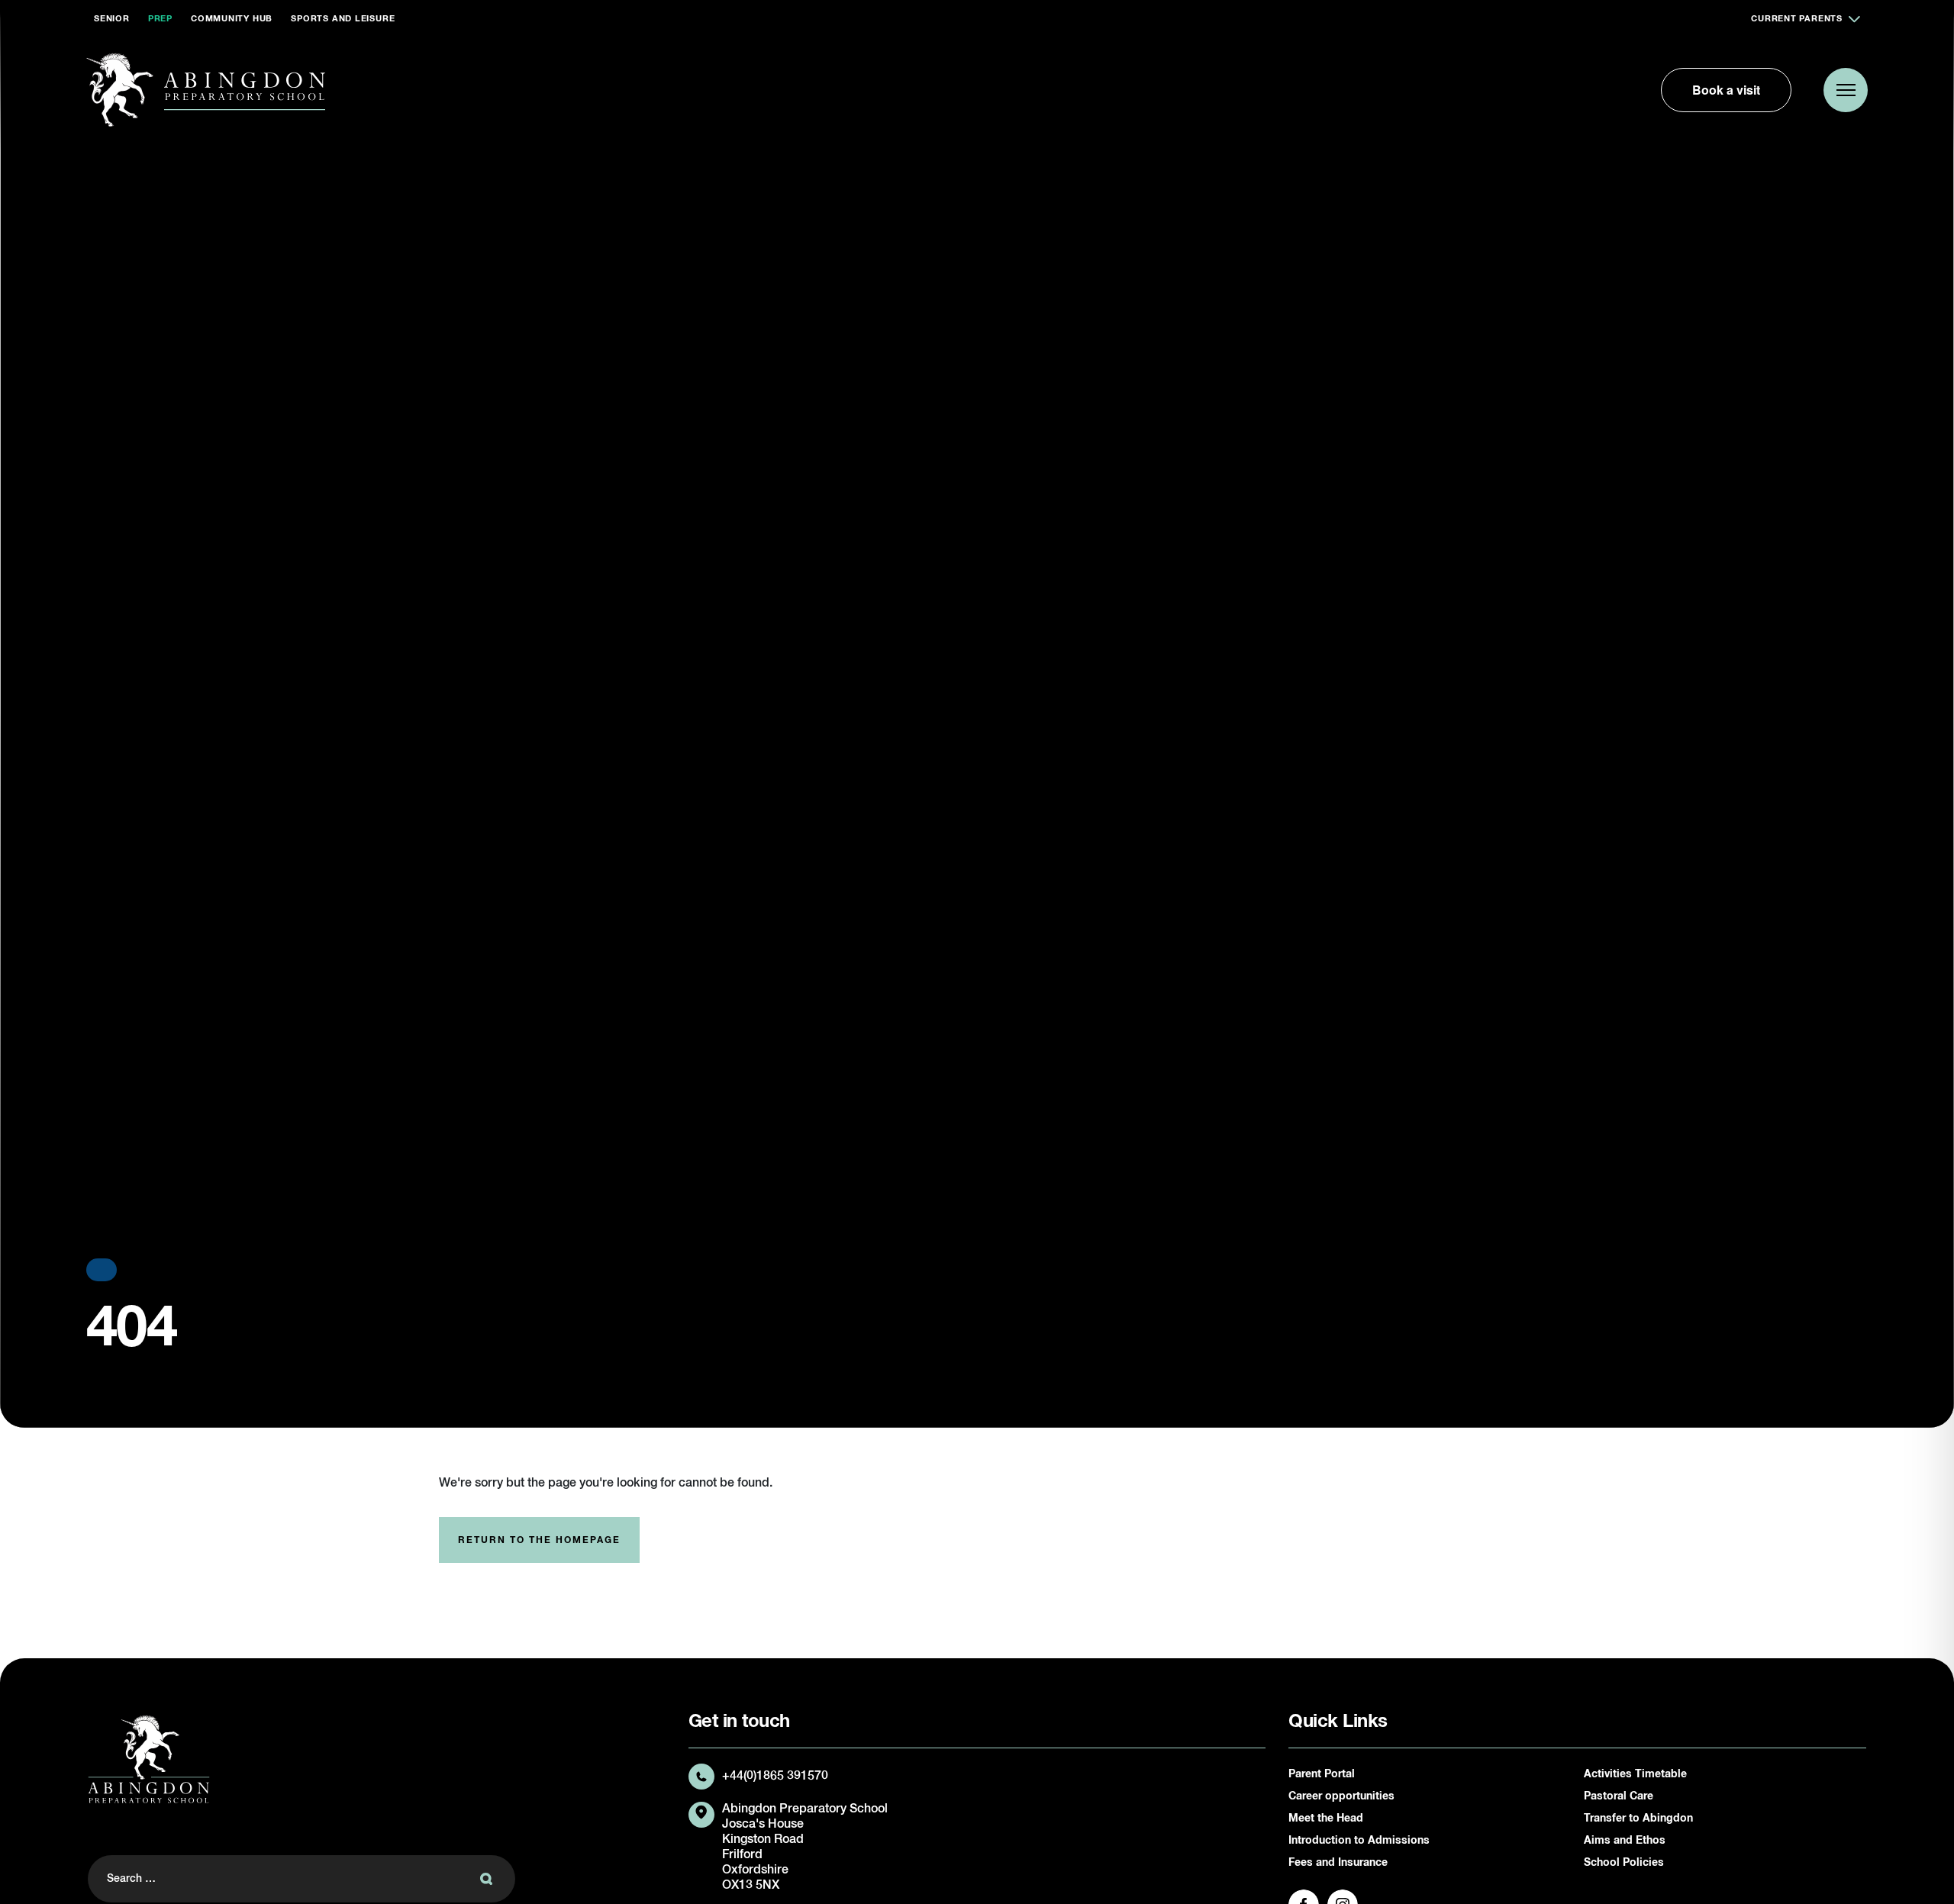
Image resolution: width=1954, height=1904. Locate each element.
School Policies (1624, 1863)
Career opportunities (1341, 1796)
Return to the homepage (539, 1541)
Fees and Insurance (1338, 1863)
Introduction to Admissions (1359, 1841)
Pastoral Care (1619, 1796)
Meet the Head (1326, 1819)
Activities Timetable (1635, 1774)
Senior (112, 19)
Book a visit (1726, 90)
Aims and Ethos (1625, 1841)
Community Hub (232, 19)
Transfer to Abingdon (1638, 1819)
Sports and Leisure (343, 19)
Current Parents (1797, 19)
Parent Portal (1322, 1774)
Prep (160, 19)
